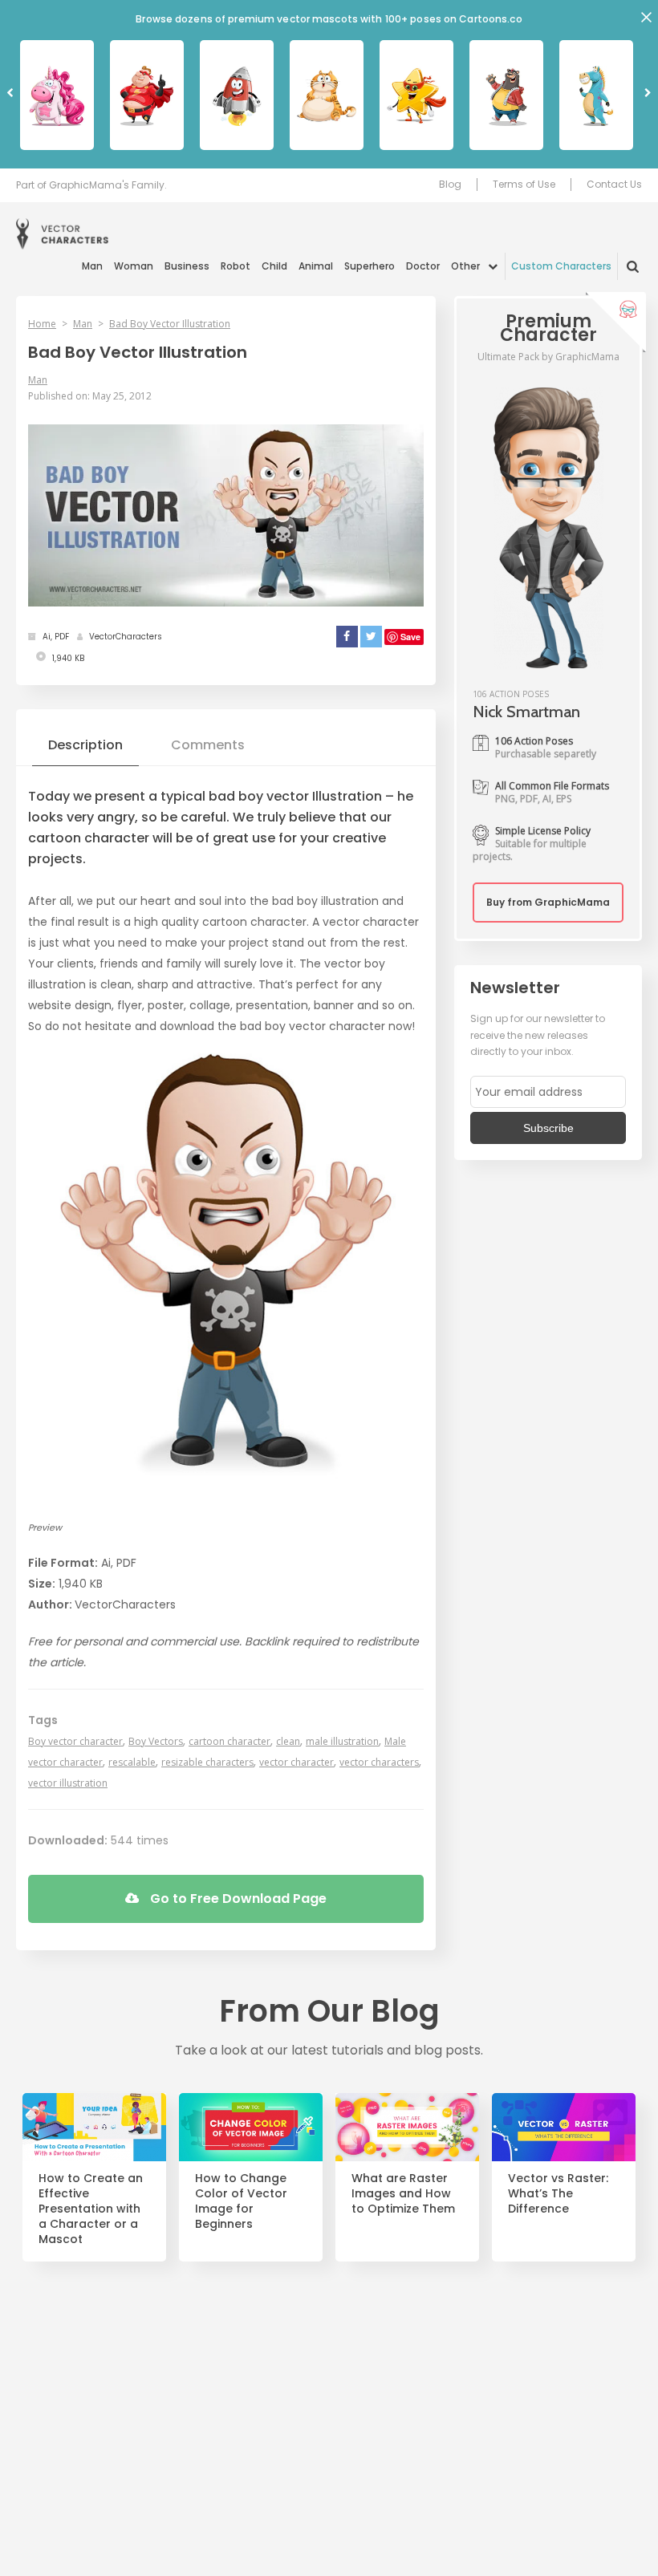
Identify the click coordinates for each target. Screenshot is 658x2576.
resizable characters (207, 1762)
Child (274, 266)
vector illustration (68, 1783)
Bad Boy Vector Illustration (170, 324)
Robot (236, 266)
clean (288, 1741)
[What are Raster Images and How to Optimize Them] (407, 2127)
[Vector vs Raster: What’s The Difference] (564, 2127)
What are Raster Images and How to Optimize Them (403, 2194)
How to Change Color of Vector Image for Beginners (241, 2201)
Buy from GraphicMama (548, 902)
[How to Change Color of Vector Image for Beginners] (251, 2127)
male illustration (342, 1741)
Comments (208, 745)
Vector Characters (62, 234)
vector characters (379, 1762)
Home (42, 324)
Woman (134, 266)
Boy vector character (75, 1741)
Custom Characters (561, 266)
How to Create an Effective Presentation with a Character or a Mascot (91, 2209)
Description (85, 745)
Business (187, 266)
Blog (450, 185)
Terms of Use (524, 185)
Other (465, 266)
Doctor (423, 266)
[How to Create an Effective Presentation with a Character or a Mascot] (94, 2127)
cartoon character (229, 1741)
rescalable (132, 1762)
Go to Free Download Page (237, 1899)
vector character (297, 1762)
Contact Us (614, 185)
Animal (316, 266)
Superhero (370, 266)
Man (92, 266)
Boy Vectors (156, 1741)
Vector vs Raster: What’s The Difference (558, 2194)
